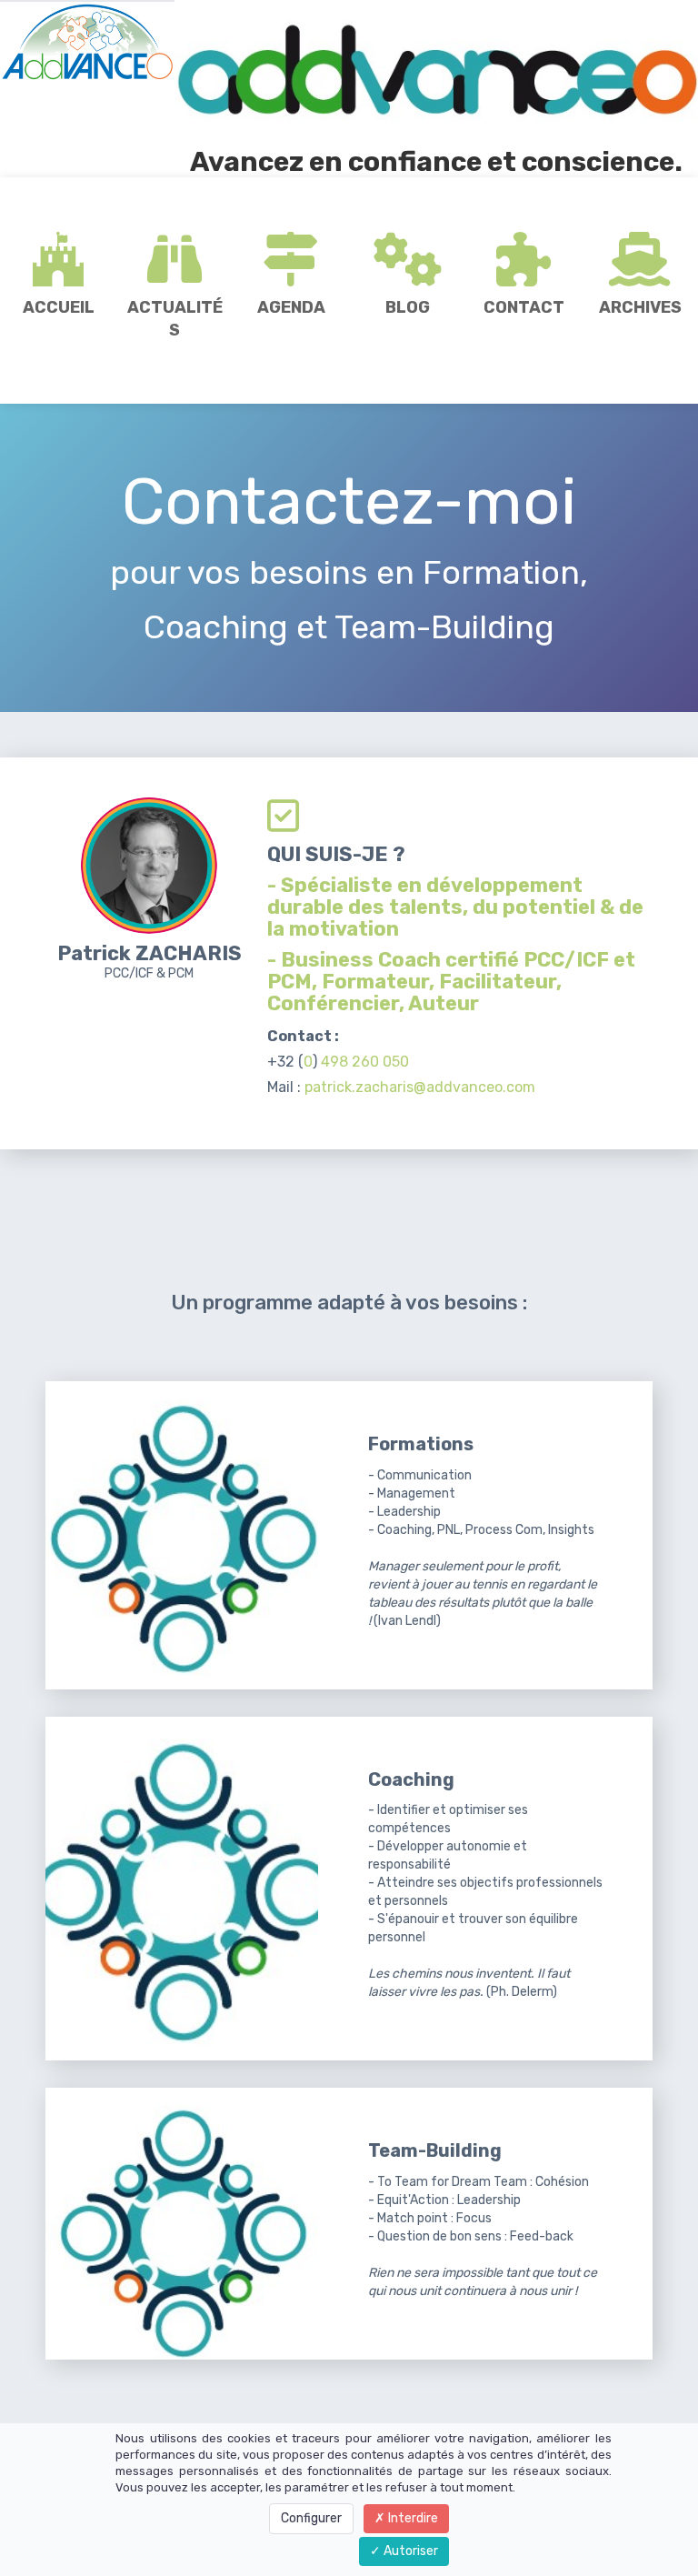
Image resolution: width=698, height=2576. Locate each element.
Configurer (311, 2518)
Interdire (412, 2518)
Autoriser (409, 2551)
